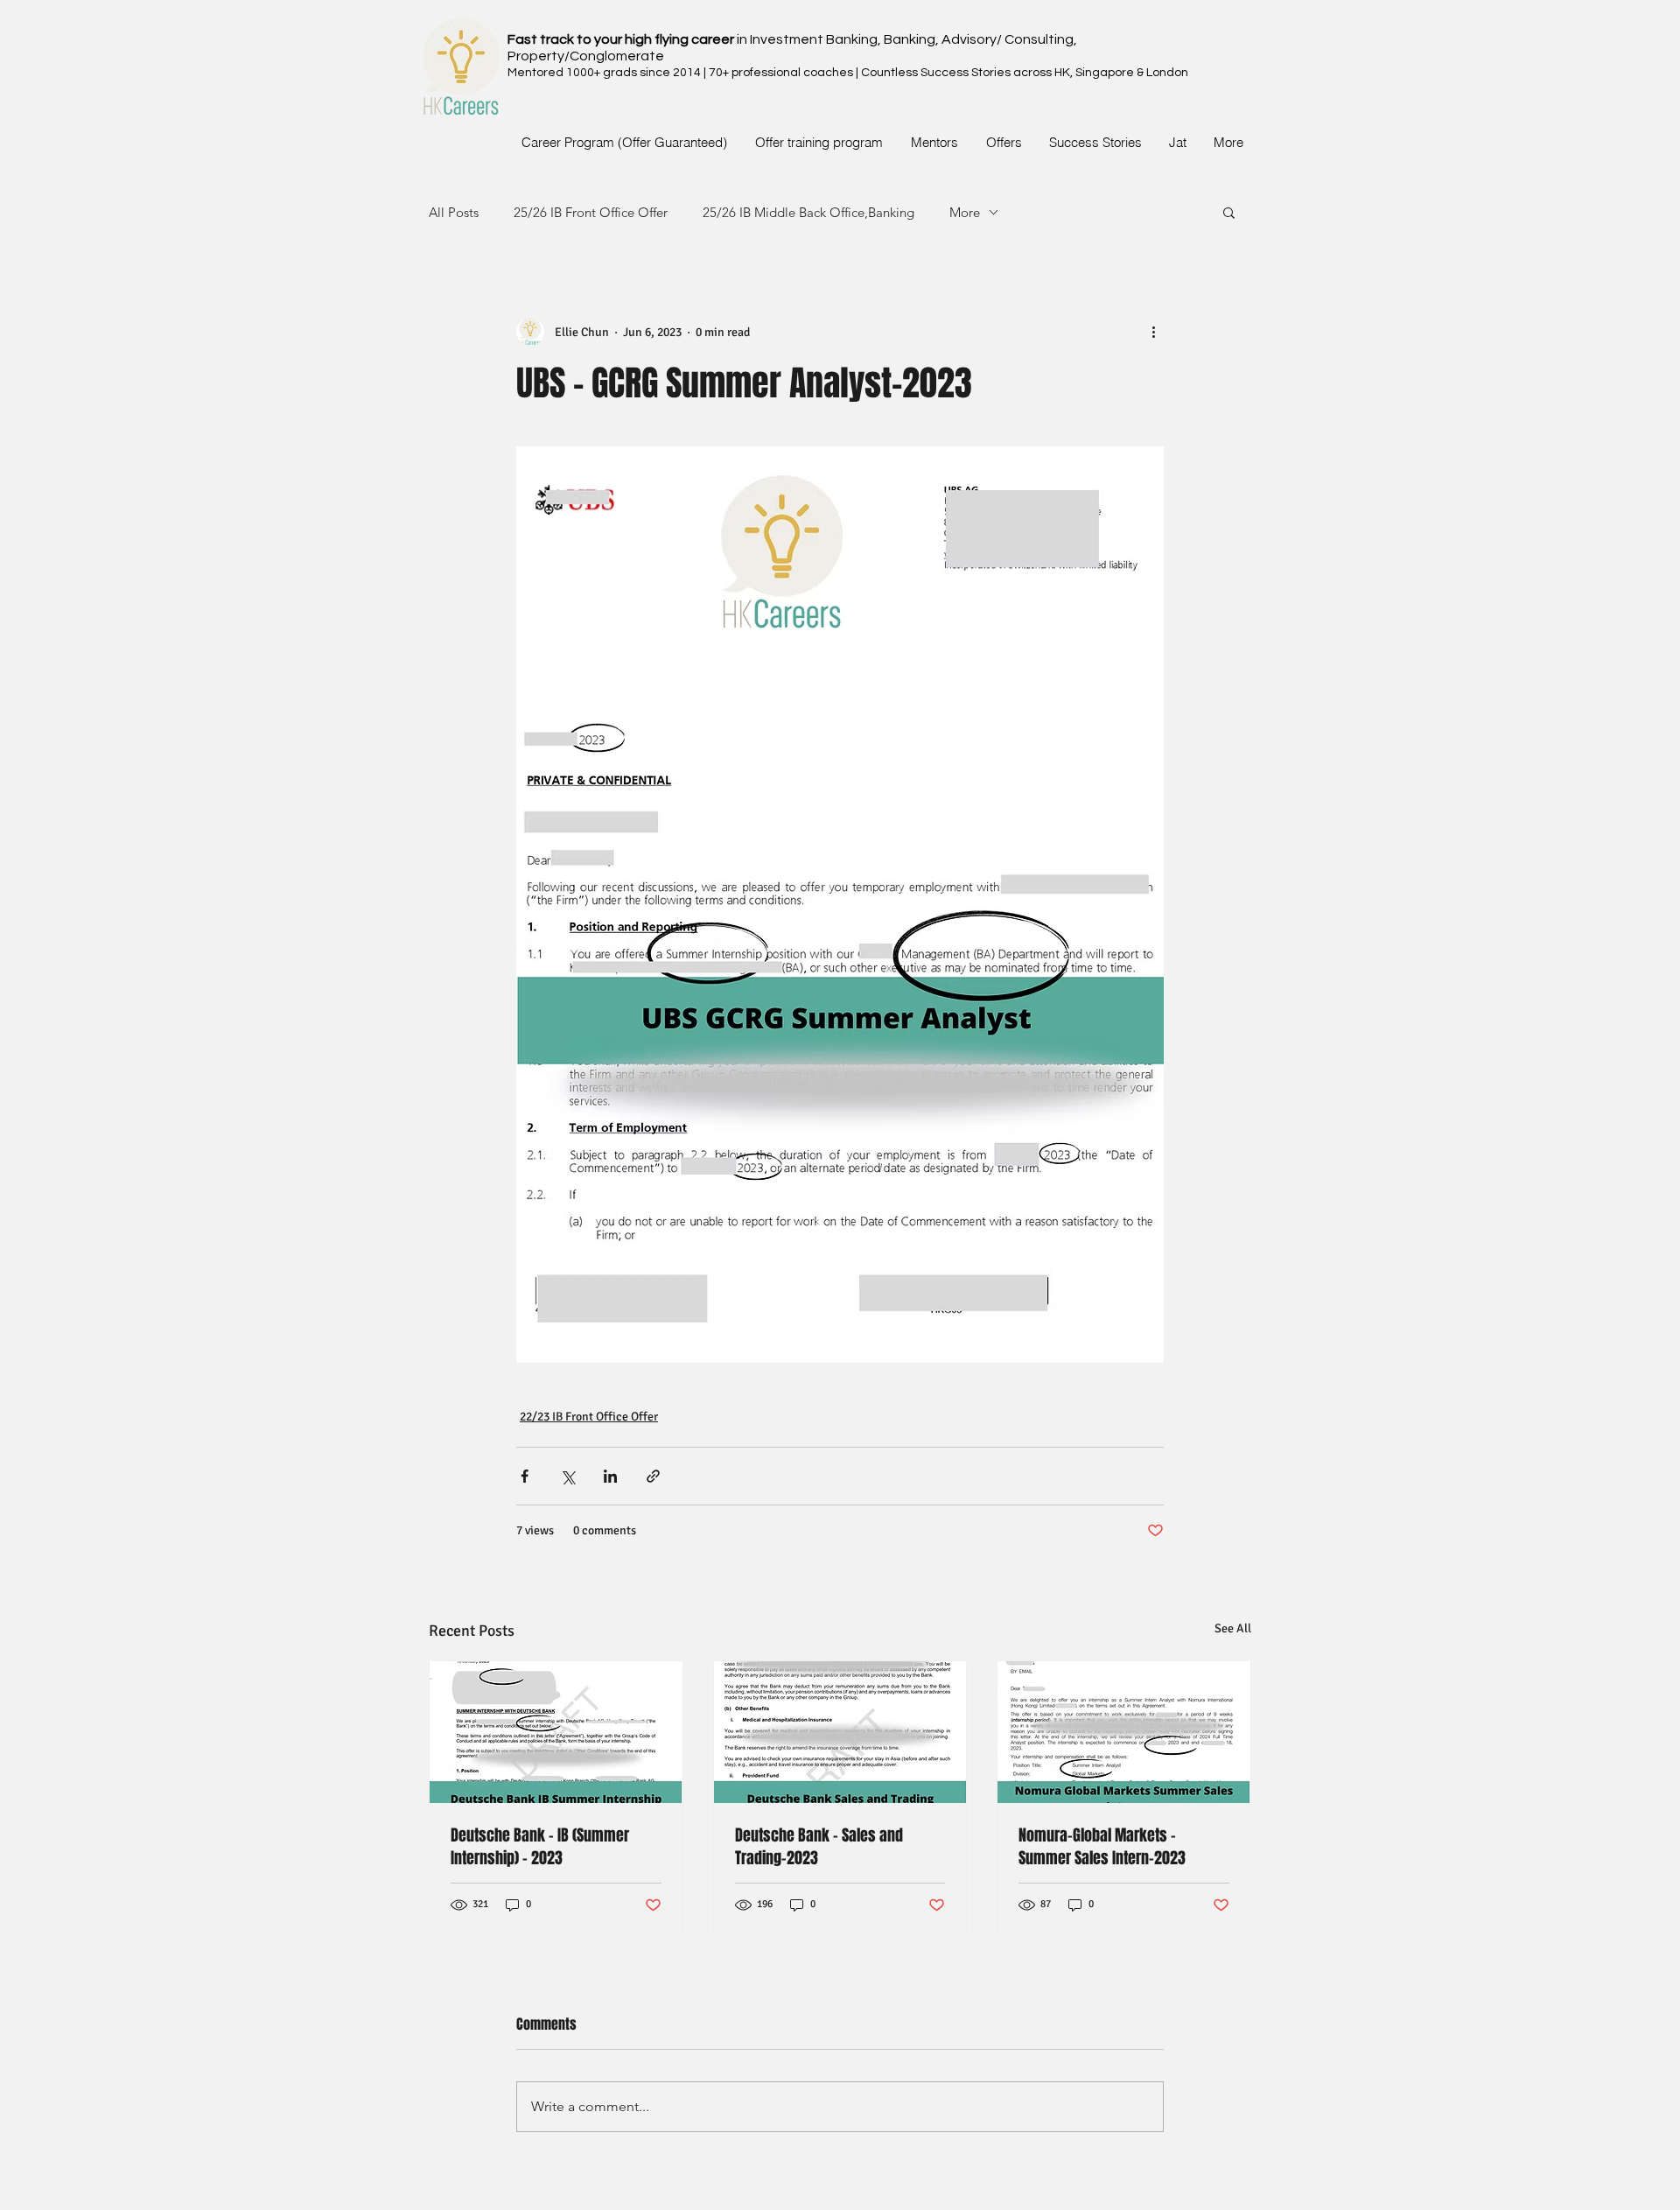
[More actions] (1153, 332)
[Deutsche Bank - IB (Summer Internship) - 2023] (556, 1732)
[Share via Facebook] (525, 1476)
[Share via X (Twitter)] (567, 1476)
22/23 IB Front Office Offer (589, 1417)
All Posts (454, 212)
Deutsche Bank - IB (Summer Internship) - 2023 (540, 1847)
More (965, 212)
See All (1233, 1628)
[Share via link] (653, 1476)
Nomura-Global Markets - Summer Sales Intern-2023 (1102, 1847)
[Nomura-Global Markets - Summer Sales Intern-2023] (1124, 1732)
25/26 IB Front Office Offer (591, 212)
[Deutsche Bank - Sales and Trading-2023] (840, 1732)
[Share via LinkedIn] (610, 1476)
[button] (1229, 212)
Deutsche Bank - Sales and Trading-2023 (819, 1847)
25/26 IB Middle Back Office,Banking (808, 212)
